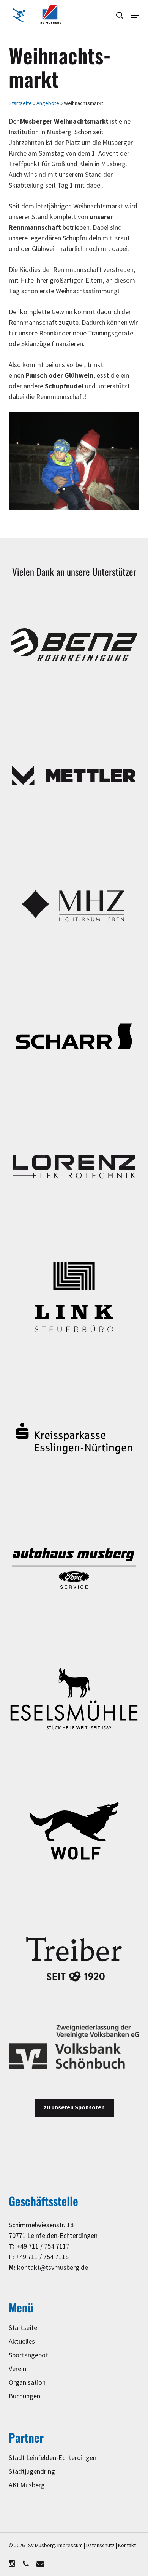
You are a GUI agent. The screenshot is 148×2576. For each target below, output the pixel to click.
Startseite (20, 103)
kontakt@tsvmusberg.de (53, 2268)
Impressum (70, 2545)
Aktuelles (22, 2342)
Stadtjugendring (32, 2472)
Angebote (48, 103)
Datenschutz (100, 2545)
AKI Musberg (27, 2485)
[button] (135, 15)
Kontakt (127, 2545)
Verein (17, 2369)
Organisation (27, 2383)
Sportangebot (28, 2355)
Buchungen (24, 2396)
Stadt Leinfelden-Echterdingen (53, 2458)
